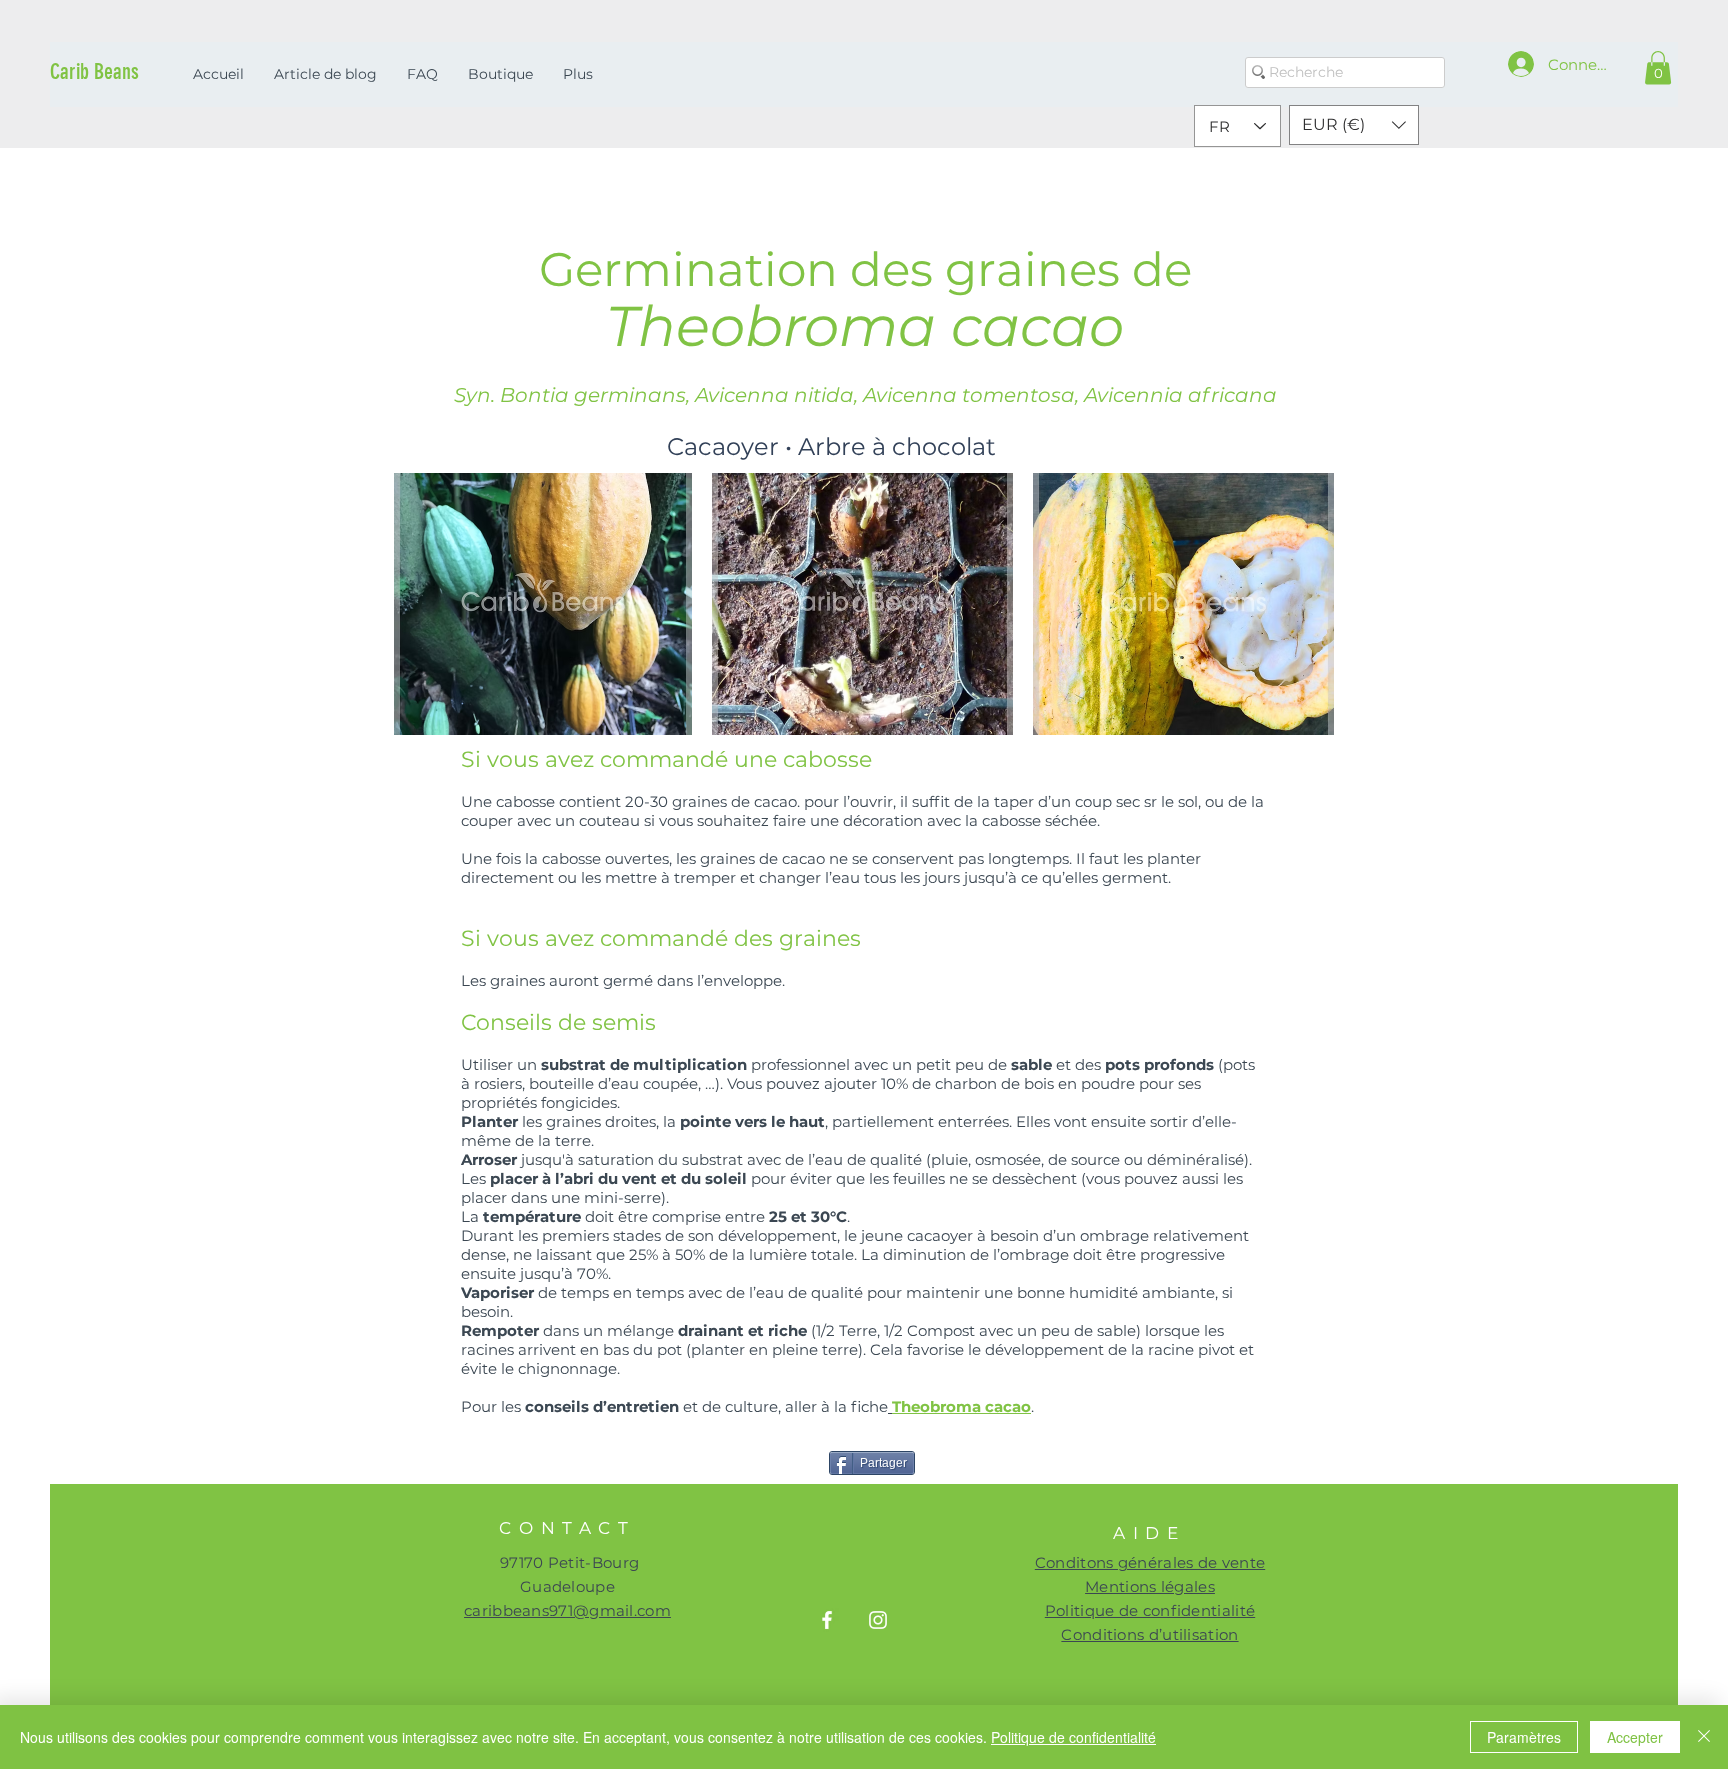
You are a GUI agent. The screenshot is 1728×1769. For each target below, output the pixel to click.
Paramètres (1524, 1737)
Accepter (1635, 1737)
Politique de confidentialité (1073, 1737)
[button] (1658, 67)
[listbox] (1354, 125)
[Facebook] (827, 1620)
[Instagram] (878, 1620)
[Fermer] (1704, 1737)
